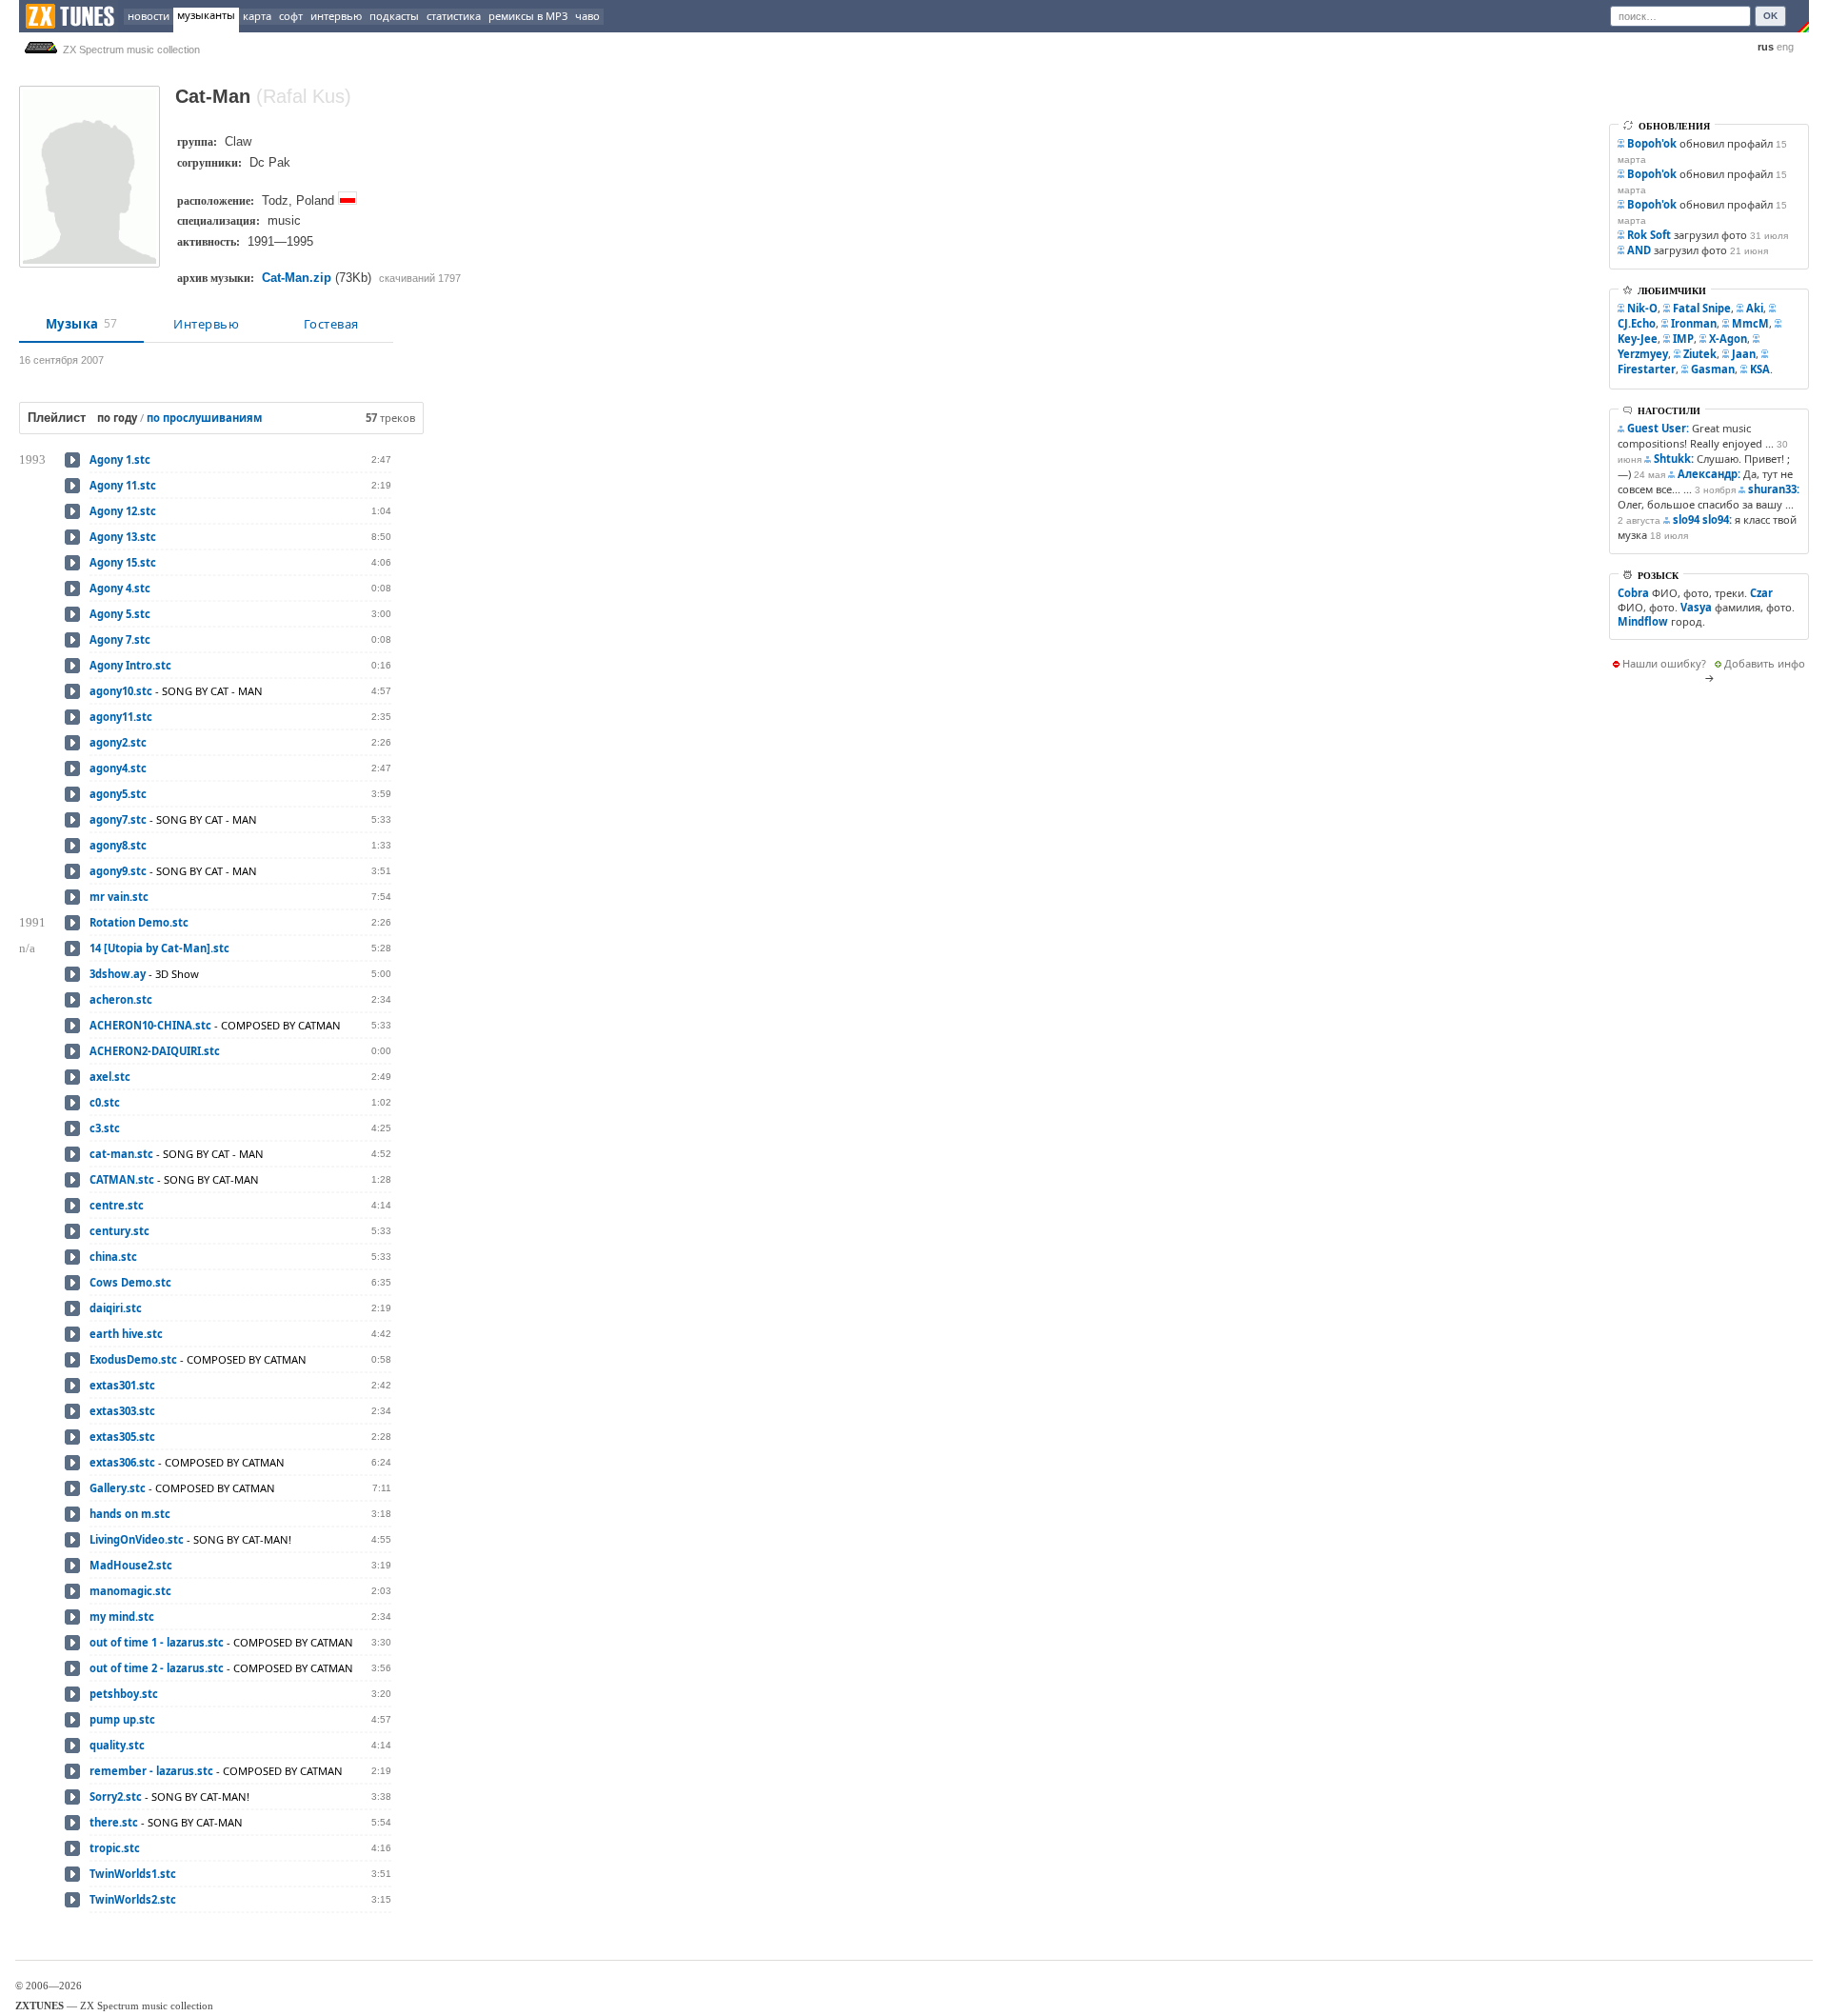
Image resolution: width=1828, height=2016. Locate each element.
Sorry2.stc (116, 1796)
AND (1639, 250)
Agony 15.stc (123, 562)
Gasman (1713, 369)
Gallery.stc (118, 1488)
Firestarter (1647, 369)
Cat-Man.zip (297, 278)
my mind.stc (122, 1617)
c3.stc (105, 1128)
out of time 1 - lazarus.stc (157, 1642)
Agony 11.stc (123, 485)
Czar (1761, 593)
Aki (1755, 308)
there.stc (114, 1822)
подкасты (394, 16)
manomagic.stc (130, 1591)
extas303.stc (122, 1411)
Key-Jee (1638, 339)
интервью (336, 16)
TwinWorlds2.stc (133, 1899)
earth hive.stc (126, 1334)
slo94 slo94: (1702, 519)
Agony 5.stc (120, 614)
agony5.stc (118, 794)
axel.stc (110, 1077)
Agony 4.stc (120, 588)
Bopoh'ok (1652, 143)
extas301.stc (122, 1385)
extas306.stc (122, 1462)
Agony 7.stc (120, 639)
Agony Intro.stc (130, 665)
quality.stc (117, 1745)
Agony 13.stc (123, 537)
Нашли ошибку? (1664, 663)
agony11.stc (121, 717)
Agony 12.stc (123, 511)
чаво (587, 16)
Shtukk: (1674, 459)
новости (149, 16)
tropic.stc (115, 1848)
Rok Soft (1649, 235)
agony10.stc (121, 691)
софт (291, 16)
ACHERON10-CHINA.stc (150, 1025)
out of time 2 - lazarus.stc (157, 1668)
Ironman (1694, 323)
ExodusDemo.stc (133, 1359)
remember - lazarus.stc (151, 1771)
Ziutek (1700, 354)
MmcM (1750, 323)
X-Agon (1728, 339)
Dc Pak (270, 162)
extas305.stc (122, 1437)
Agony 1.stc (120, 459)
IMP (1683, 339)
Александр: (1709, 474)
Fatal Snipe (1702, 308)
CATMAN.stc (122, 1179)
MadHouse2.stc (131, 1565)
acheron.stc (121, 999)
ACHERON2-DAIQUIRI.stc (155, 1051)
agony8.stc (118, 845)
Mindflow (1643, 621)
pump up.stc (122, 1719)
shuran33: (1774, 489)
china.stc (113, 1257)
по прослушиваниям (204, 418)
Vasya (1696, 607)
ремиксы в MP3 (528, 16)
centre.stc (117, 1205)
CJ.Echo (1637, 323)
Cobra (1633, 593)
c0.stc (105, 1102)
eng (1785, 47)
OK (1770, 16)
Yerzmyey (1643, 354)
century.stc (119, 1231)
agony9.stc (118, 871)
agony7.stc (118, 819)
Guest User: (1658, 428)
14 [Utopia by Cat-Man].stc (159, 948)
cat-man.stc (121, 1154)
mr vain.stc (119, 897)
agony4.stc (118, 768)
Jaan (1744, 354)
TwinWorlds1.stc (133, 1874)
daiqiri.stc (116, 1308)
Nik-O (1642, 308)
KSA (1760, 369)
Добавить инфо (1765, 663)
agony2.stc (118, 742)
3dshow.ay (118, 974)
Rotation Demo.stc (139, 922)
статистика (454, 16)
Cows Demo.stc (130, 1282)
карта (257, 16)
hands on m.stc (130, 1514)
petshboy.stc (124, 1694)
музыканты (206, 15)
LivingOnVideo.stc (137, 1539)
